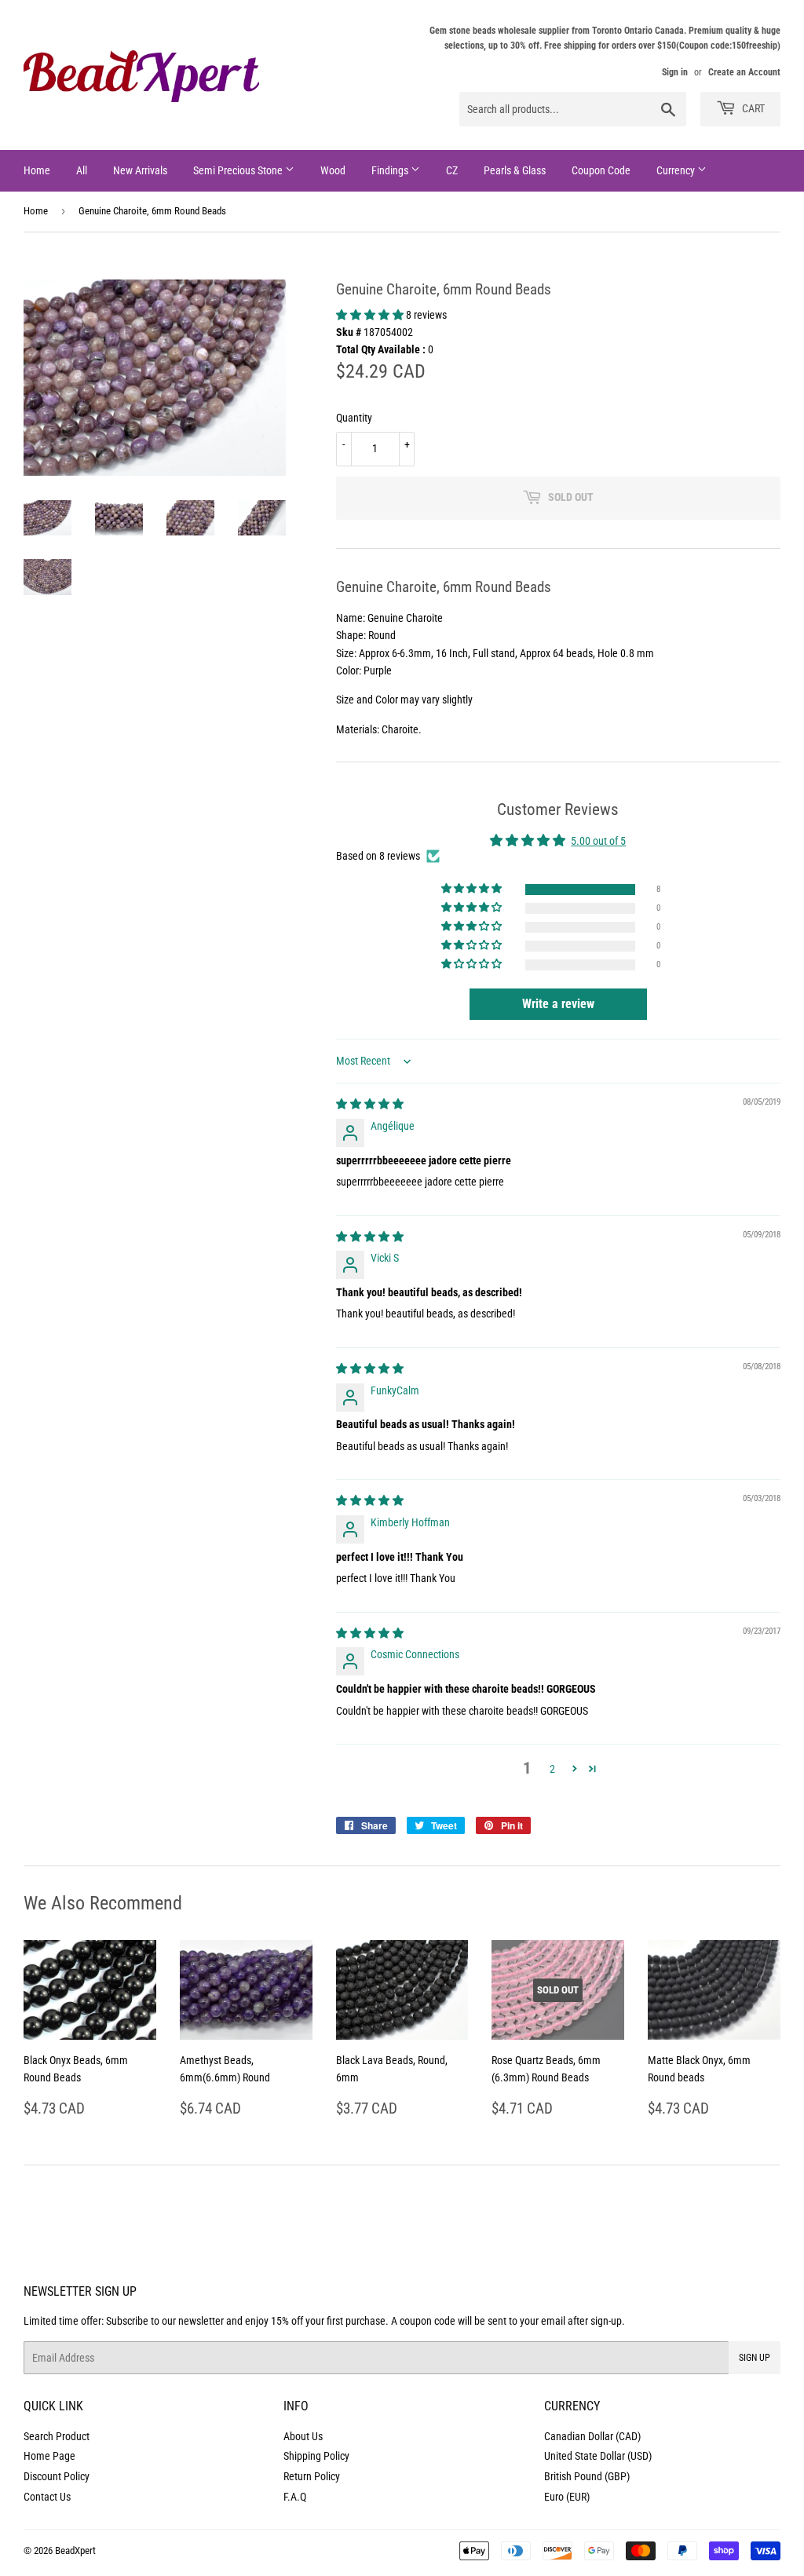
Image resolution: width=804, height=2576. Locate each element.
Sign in (675, 72)
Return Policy (312, 2476)
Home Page (49, 2456)
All (82, 170)
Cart (752, 108)
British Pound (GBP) (587, 2476)
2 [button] (552, 1769)
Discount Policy (57, 2476)
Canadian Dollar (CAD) (592, 2436)
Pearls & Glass (515, 170)
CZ (452, 170)
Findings (391, 170)
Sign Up (755, 2358)
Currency (677, 170)
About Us (303, 2436)
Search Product (57, 2436)
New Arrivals (140, 170)
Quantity (354, 418)
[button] (371, 315)
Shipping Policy (316, 2456)
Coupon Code (601, 170)
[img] (370, 1104)
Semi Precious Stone (239, 170)
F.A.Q (295, 2497)
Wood (333, 170)
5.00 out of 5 (598, 841)
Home (37, 170)
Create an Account (744, 72)
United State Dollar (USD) (598, 2456)
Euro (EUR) (567, 2497)
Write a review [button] (558, 1004)
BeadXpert (75, 2550)
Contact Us (47, 2497)
